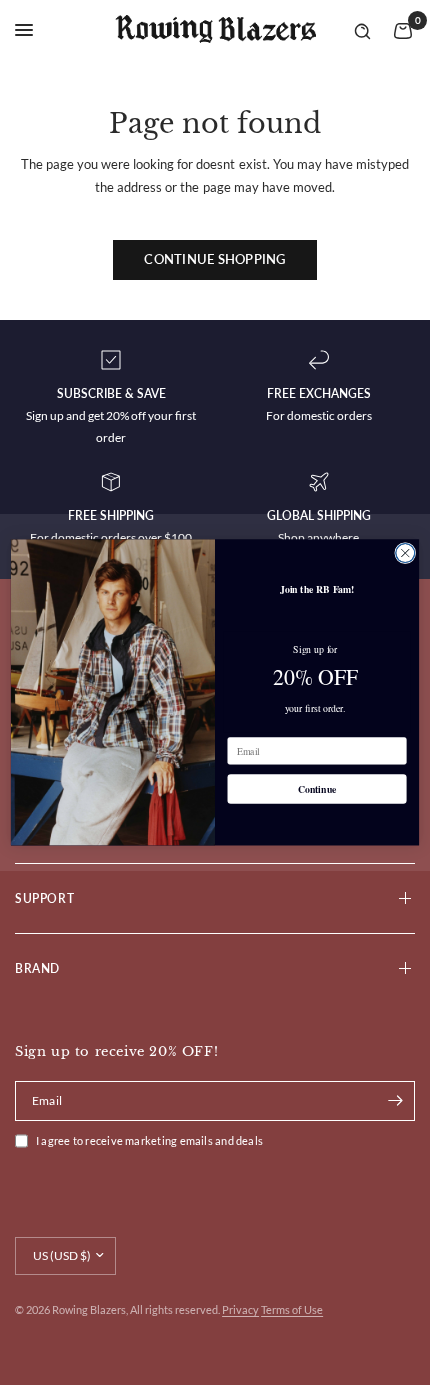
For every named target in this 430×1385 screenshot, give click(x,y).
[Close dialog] (405, 553)
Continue (317, 789)
